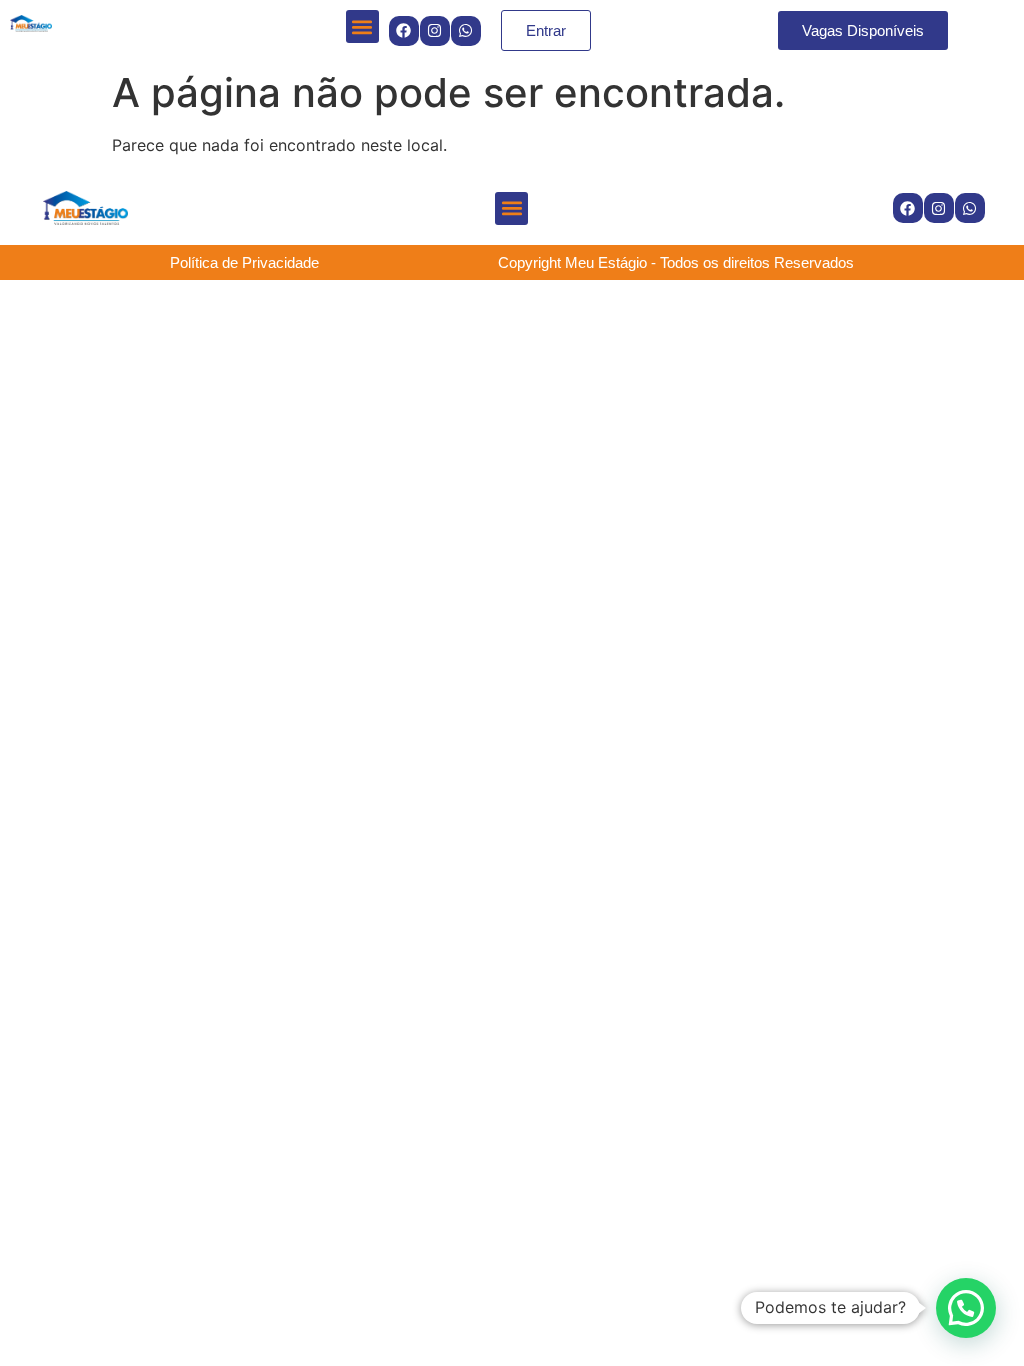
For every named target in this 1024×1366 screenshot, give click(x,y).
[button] (362, 26)
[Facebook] (404, 31)
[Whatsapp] (466, 31)
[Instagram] (435, 31)
